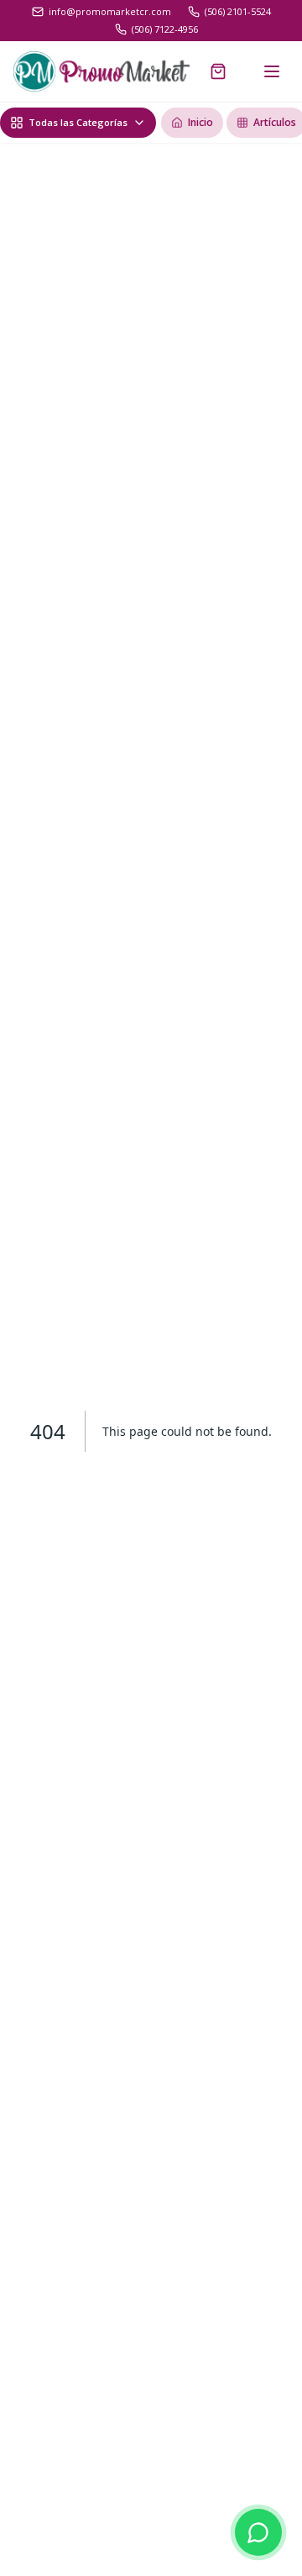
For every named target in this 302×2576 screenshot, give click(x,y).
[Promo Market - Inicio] (102, 71)
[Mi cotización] (218, 71)
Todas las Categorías (78, 122)
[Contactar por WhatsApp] (258, 2532)
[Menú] (272, 71)
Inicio (200, 122)
